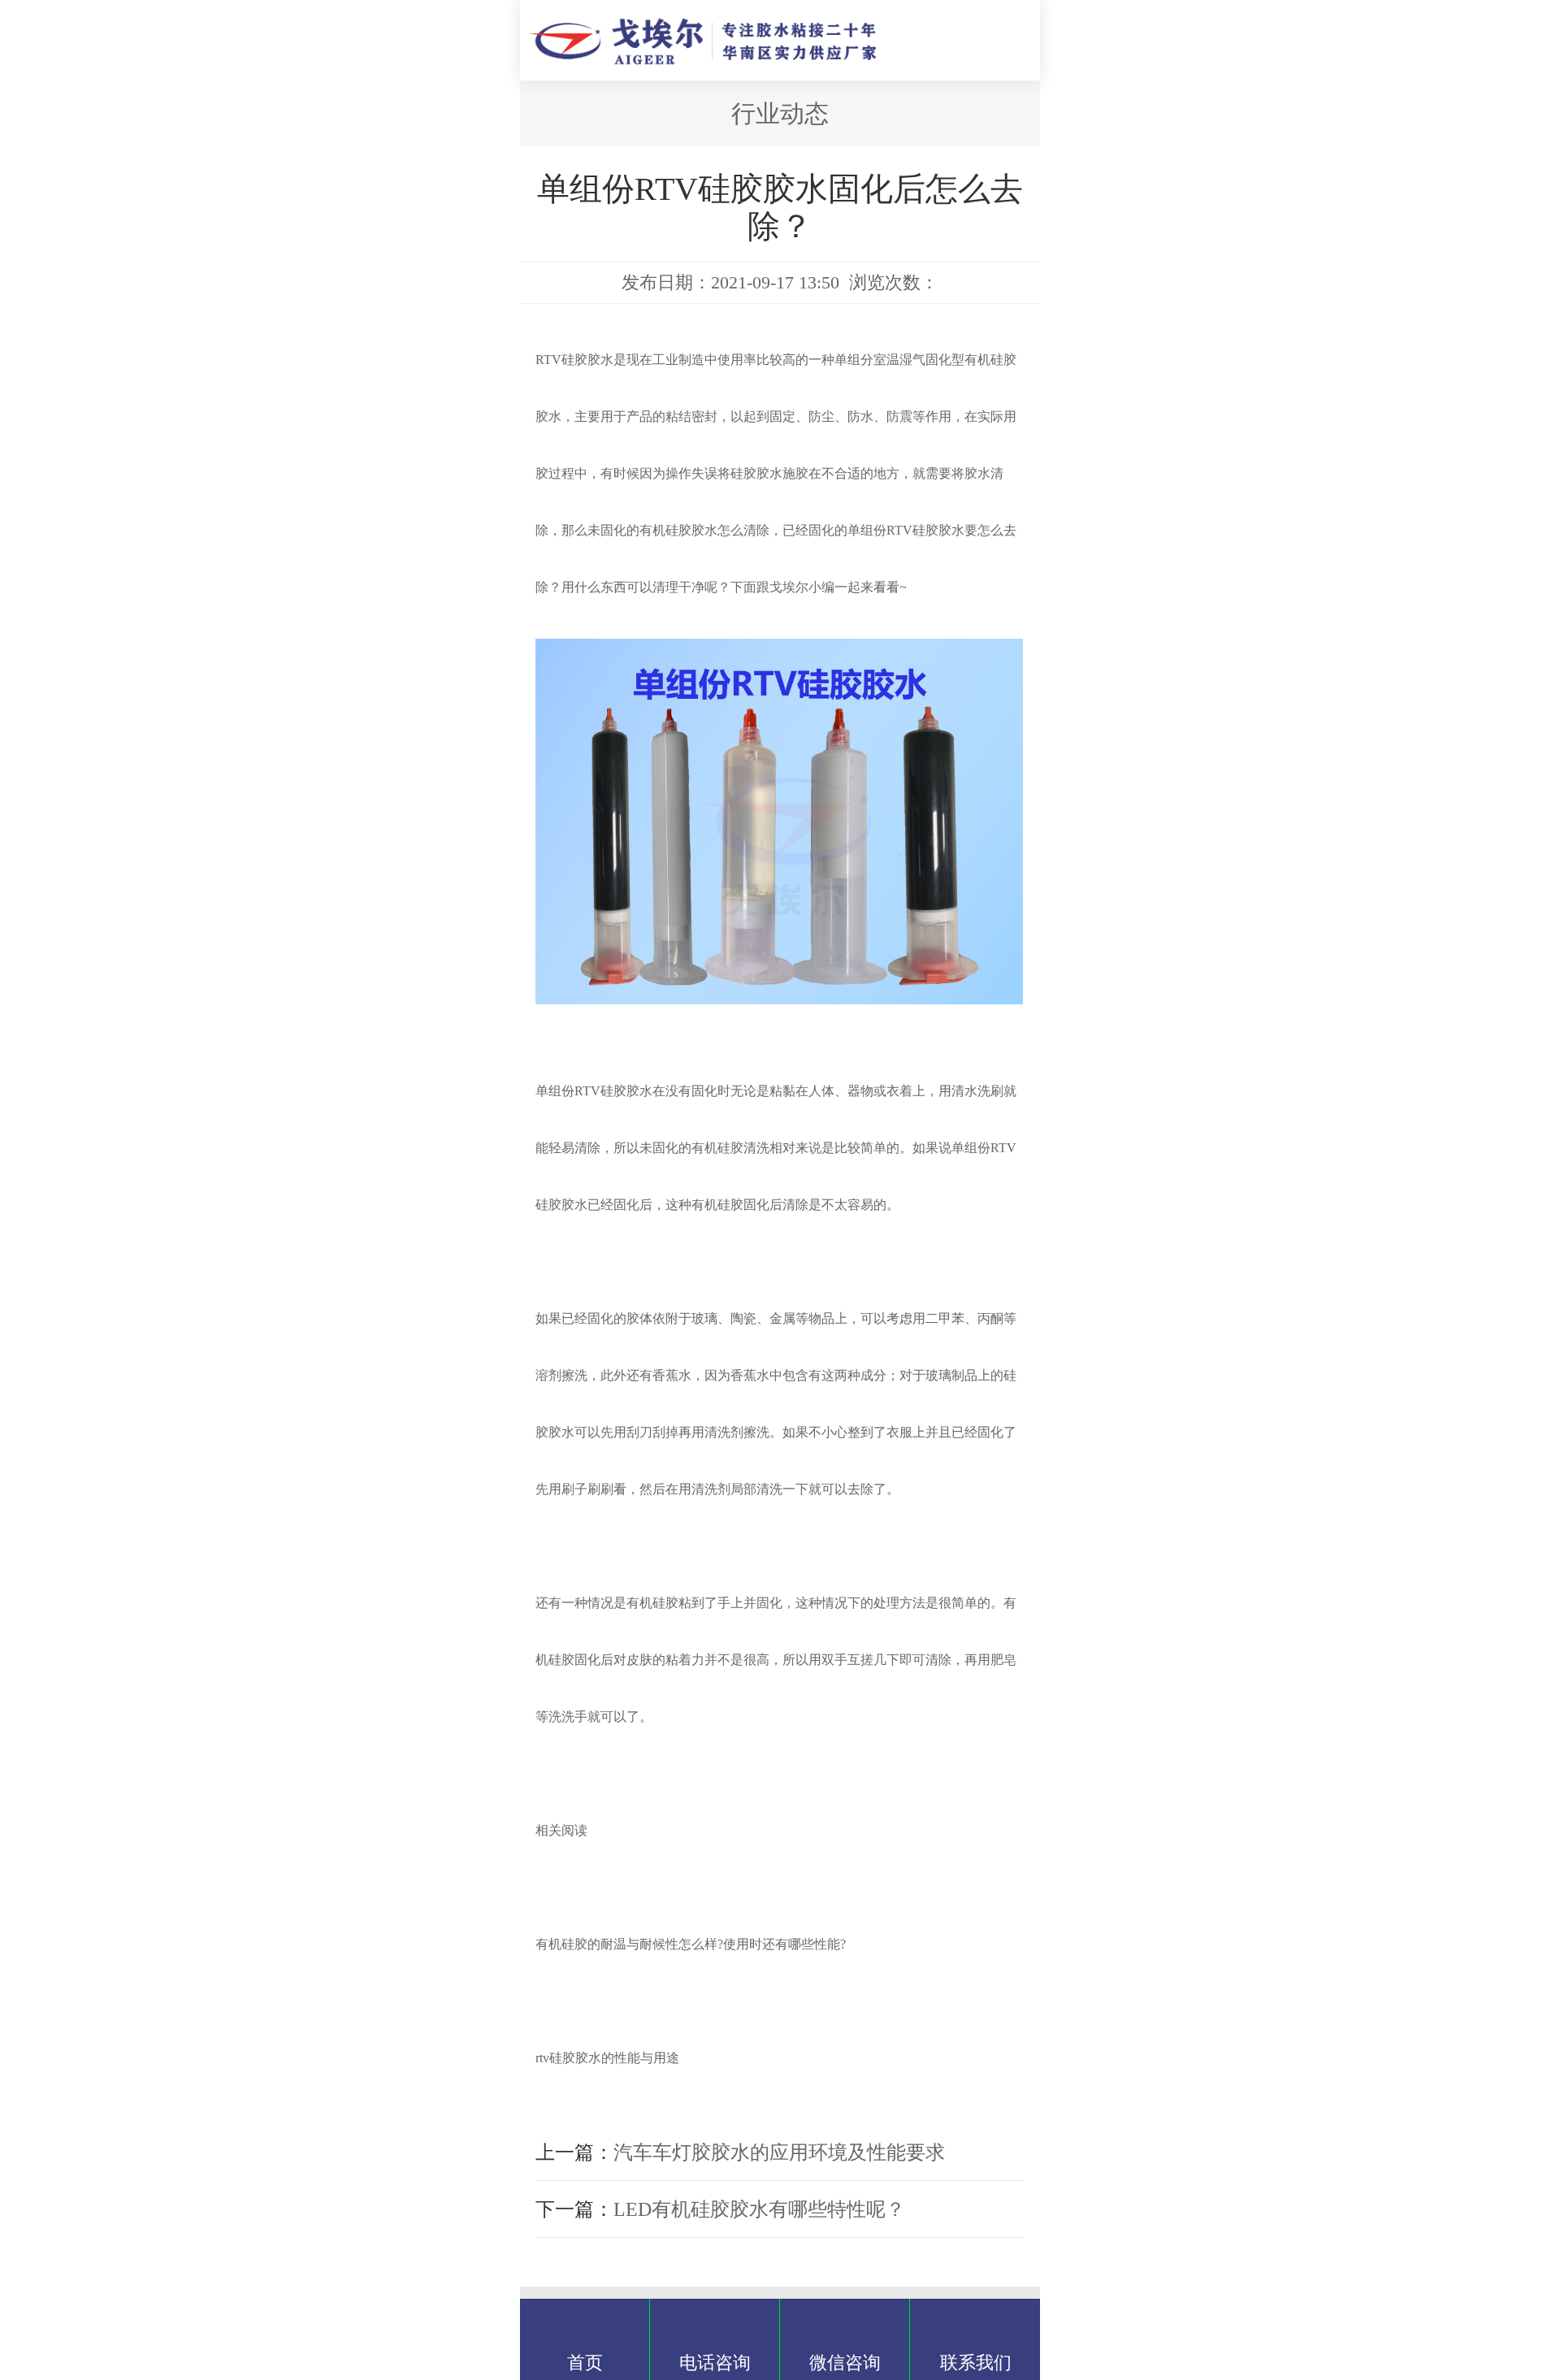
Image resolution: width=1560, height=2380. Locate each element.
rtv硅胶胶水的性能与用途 (607, 2058)
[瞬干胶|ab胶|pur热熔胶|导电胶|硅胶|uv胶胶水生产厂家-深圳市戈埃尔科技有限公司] (724, 57)
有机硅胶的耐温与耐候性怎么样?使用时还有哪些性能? (691, 1944)
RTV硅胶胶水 (574, 360)
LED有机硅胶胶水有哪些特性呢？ (759, 2209)
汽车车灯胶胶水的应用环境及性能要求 (779, 2152)
